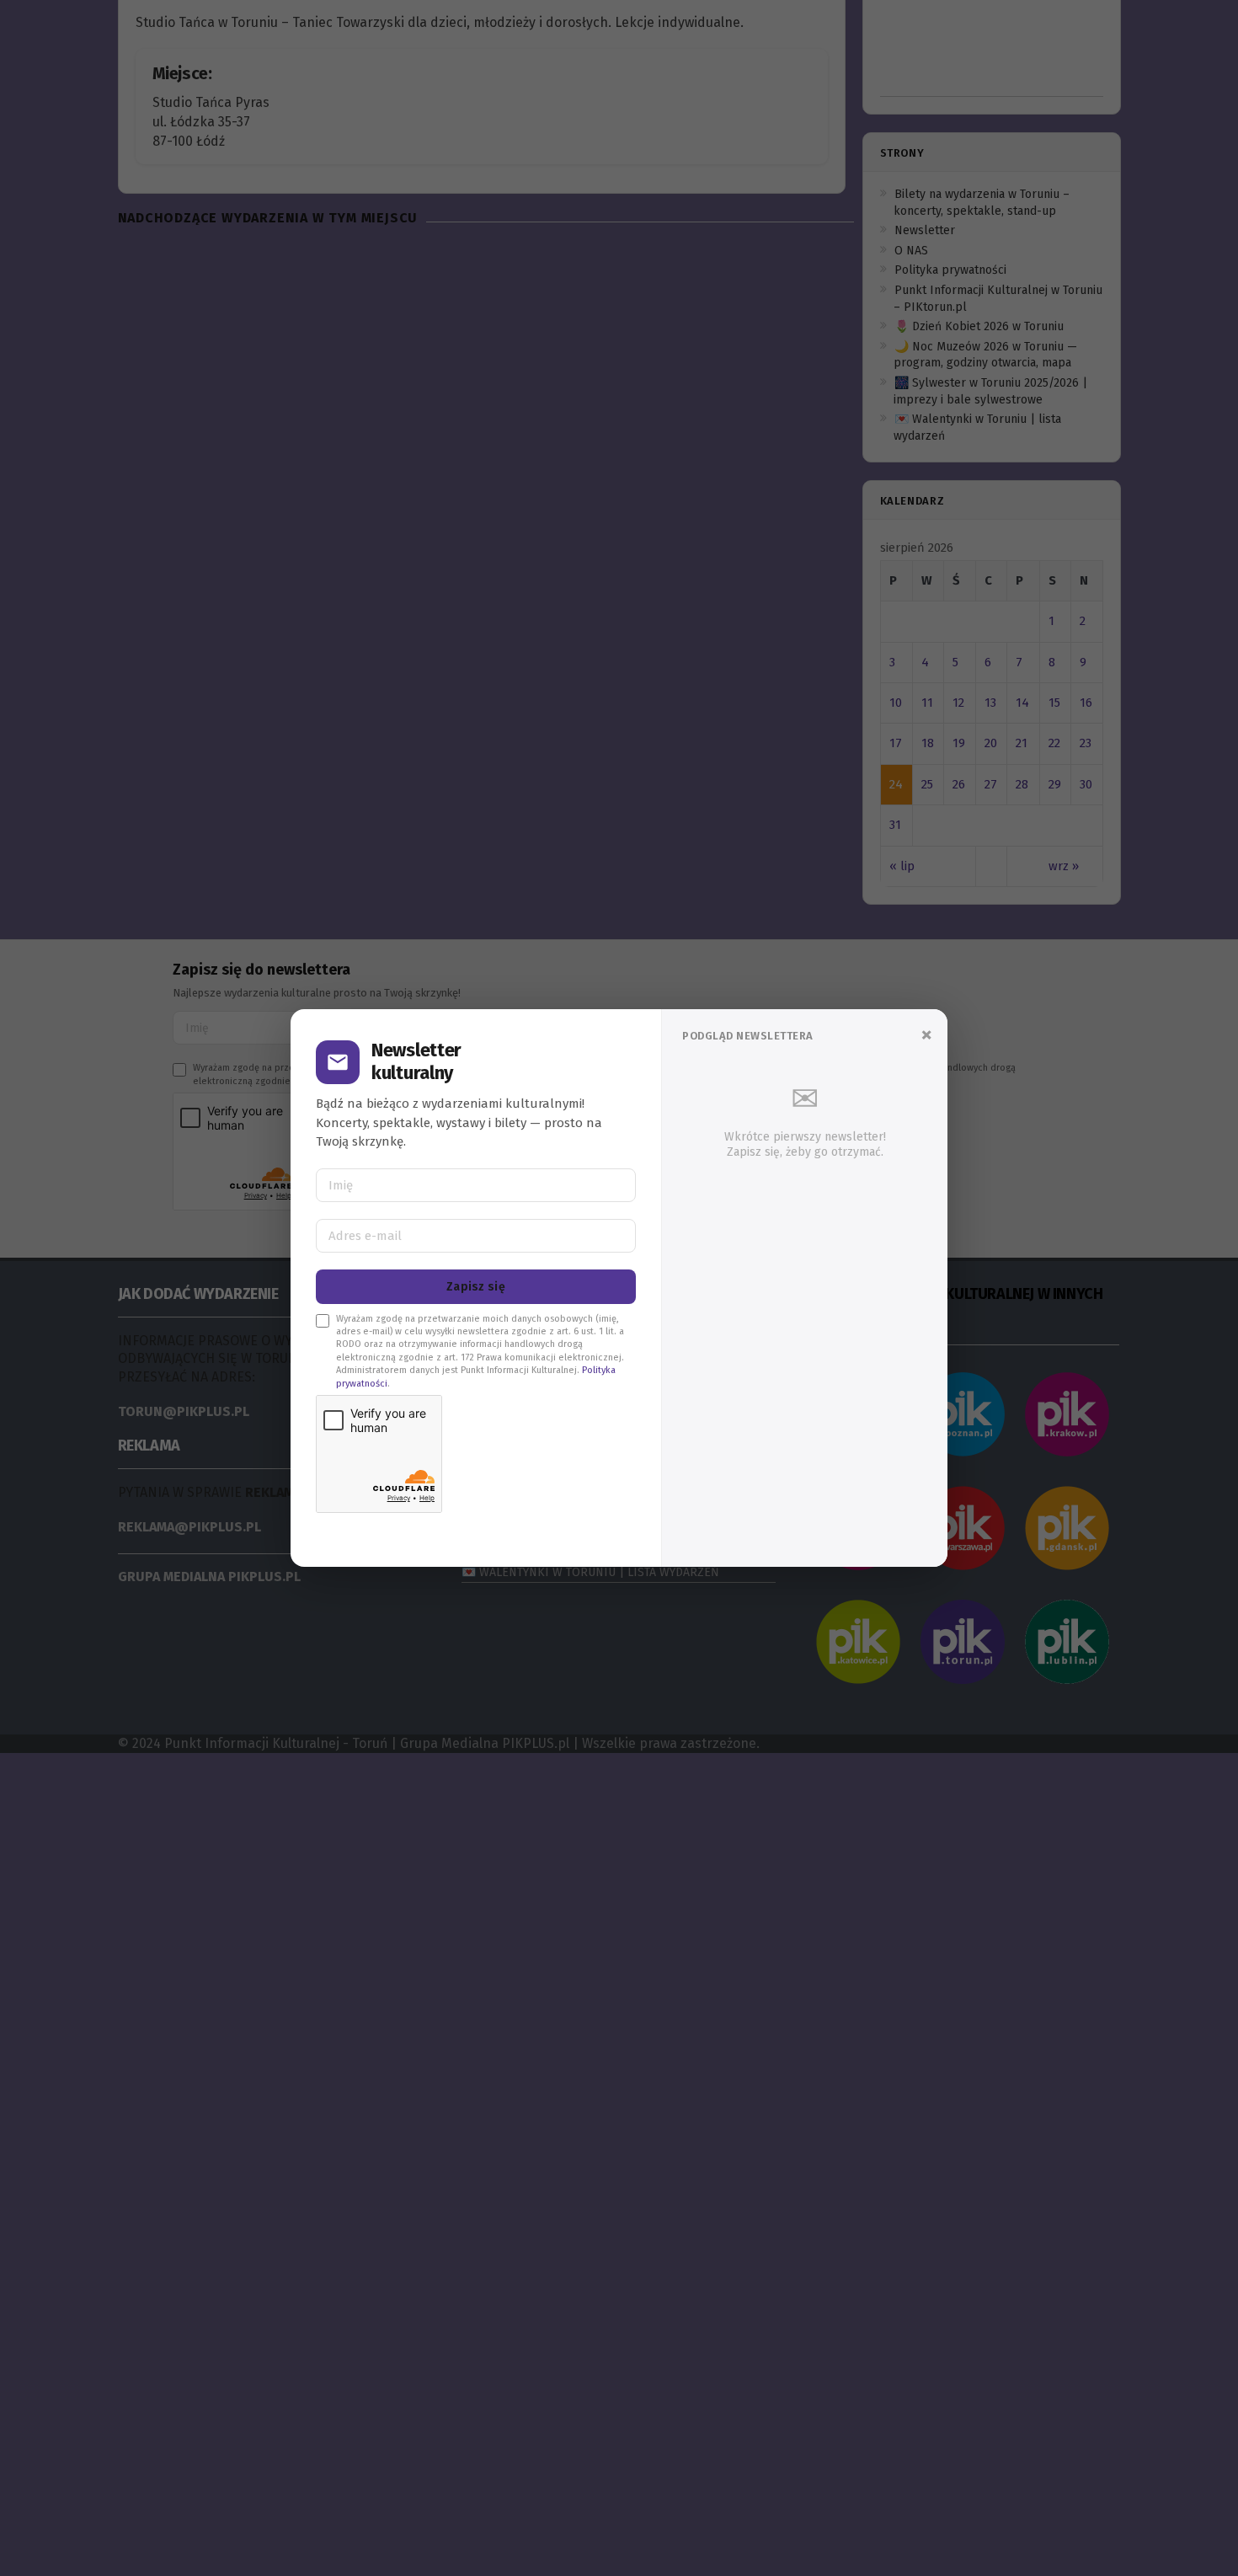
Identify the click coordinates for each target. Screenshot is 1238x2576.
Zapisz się (476, 1287)
